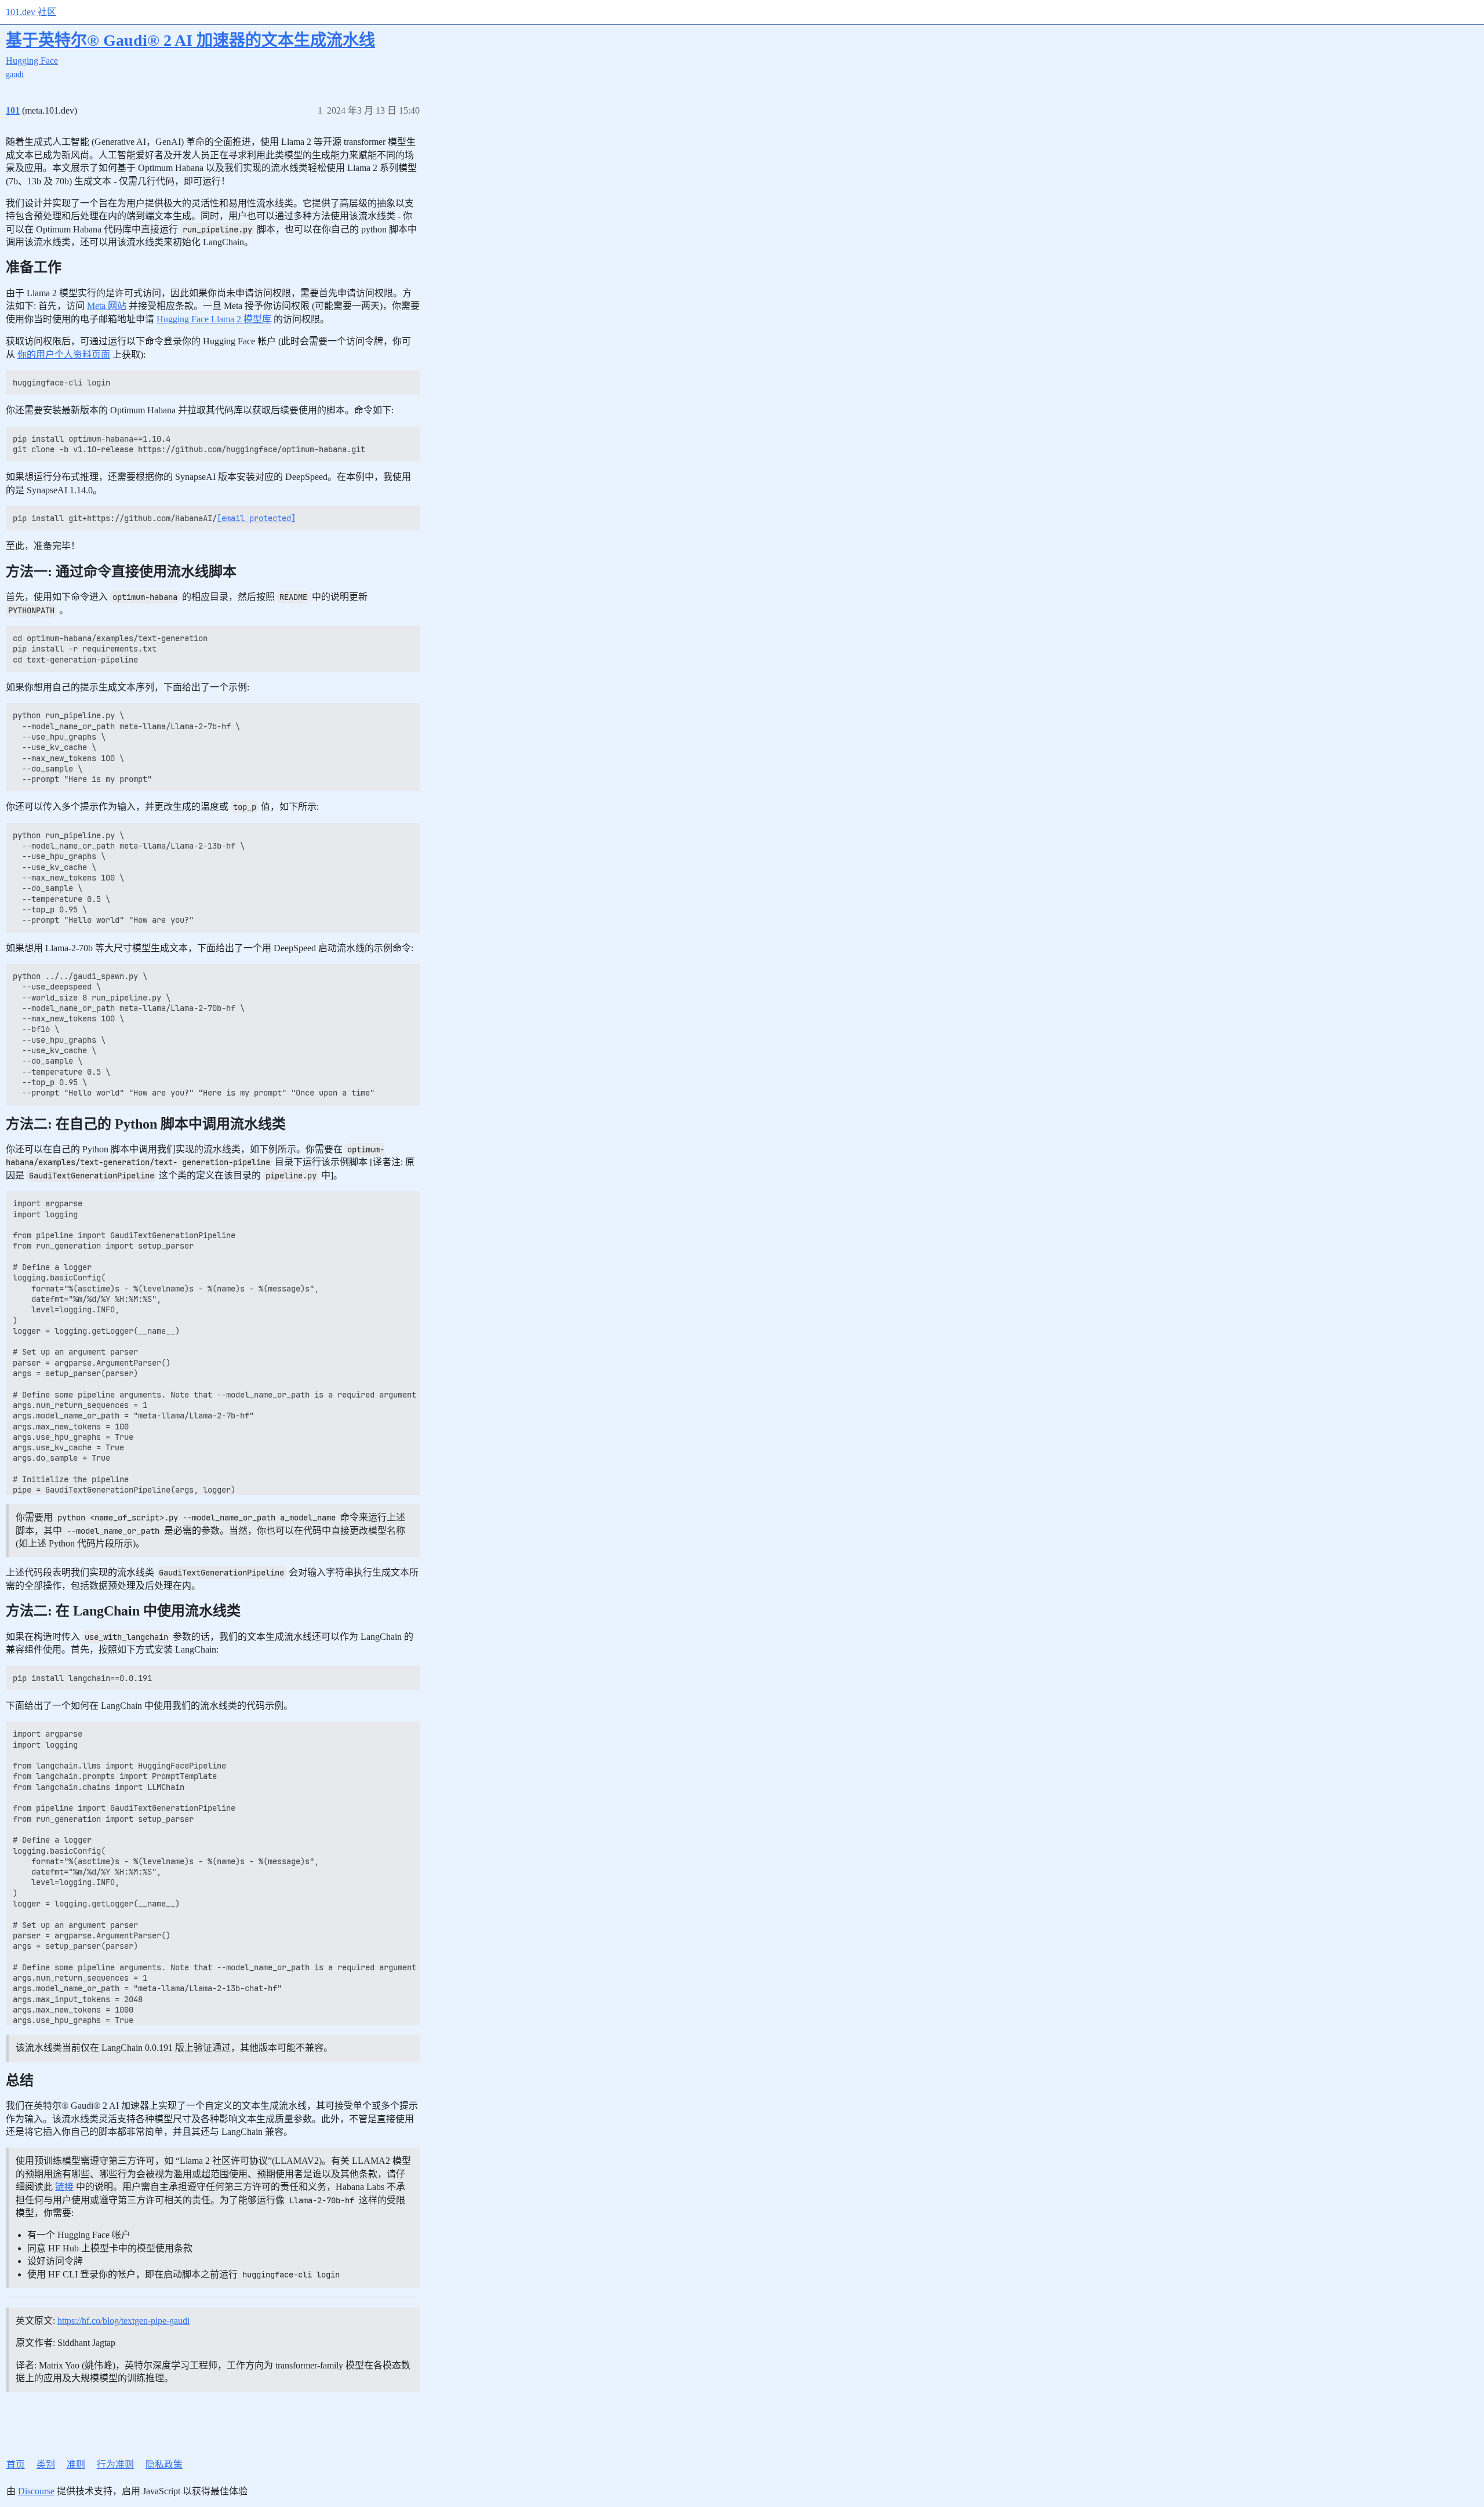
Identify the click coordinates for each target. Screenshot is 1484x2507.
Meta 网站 (107, 306)
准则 (76, 2464)
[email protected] (256, 518)
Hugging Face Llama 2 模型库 (214, 319)
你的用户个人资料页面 (64, 354)
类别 (46, 2464)
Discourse (36, 2491)
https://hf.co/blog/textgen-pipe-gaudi (123, 2321)
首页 (16, 2464)
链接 (64, 2187)
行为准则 (115, 2464)
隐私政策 (164, 2464)
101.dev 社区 (31, 12)
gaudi (15, 74)
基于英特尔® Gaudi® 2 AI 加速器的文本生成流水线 (190, 40)
